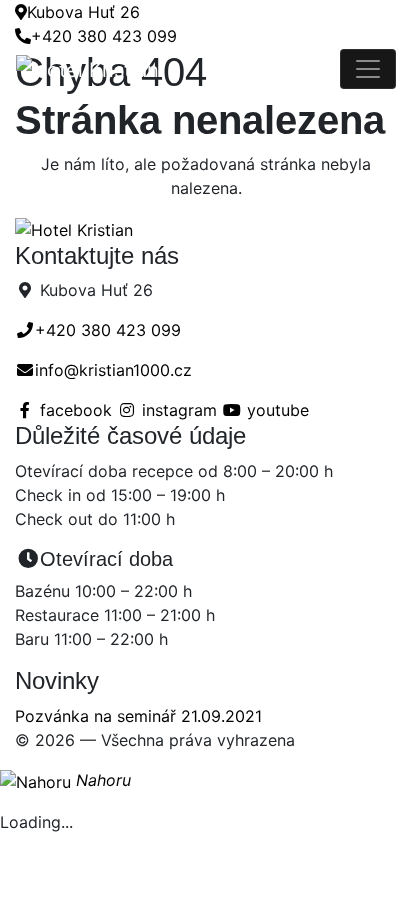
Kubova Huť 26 (83, 12)
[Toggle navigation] (368, 69)
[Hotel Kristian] (178, 69)
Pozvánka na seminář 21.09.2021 (138, 716)
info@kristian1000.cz (113, 370)
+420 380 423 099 (104, 36)
